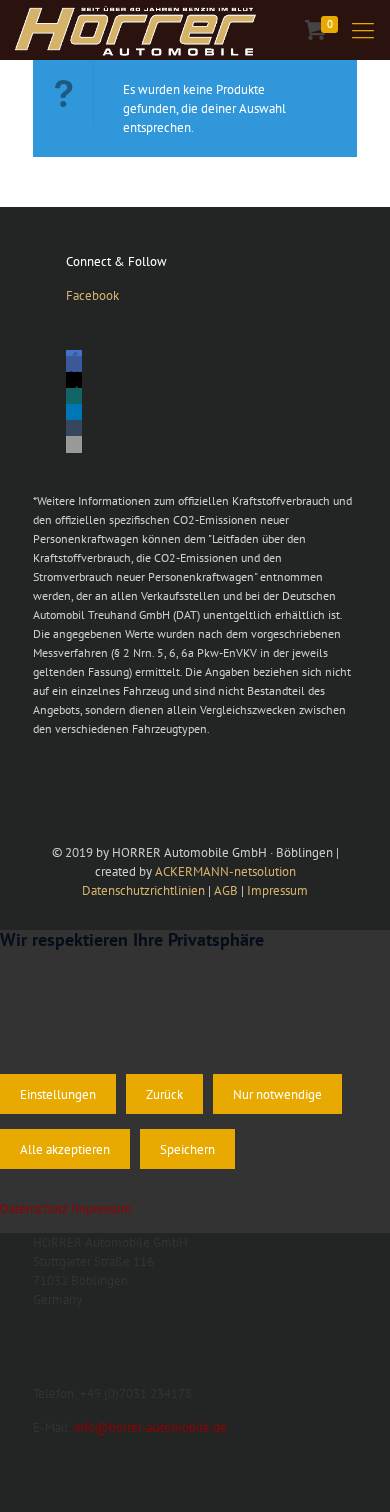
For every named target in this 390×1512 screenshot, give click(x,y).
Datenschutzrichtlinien (143, 890)
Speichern (187, 1149)
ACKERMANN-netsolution (225, 871)
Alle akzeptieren (65, 1149)
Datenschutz (34, 1208)
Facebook (92, 295)
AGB (226, 890)
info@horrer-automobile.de (150, 1427)
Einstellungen (58, 1094)
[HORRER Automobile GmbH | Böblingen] (135, 30)
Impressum (277, 890)
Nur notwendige (277, 1094)
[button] (74, 364)
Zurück (164, 1094)
